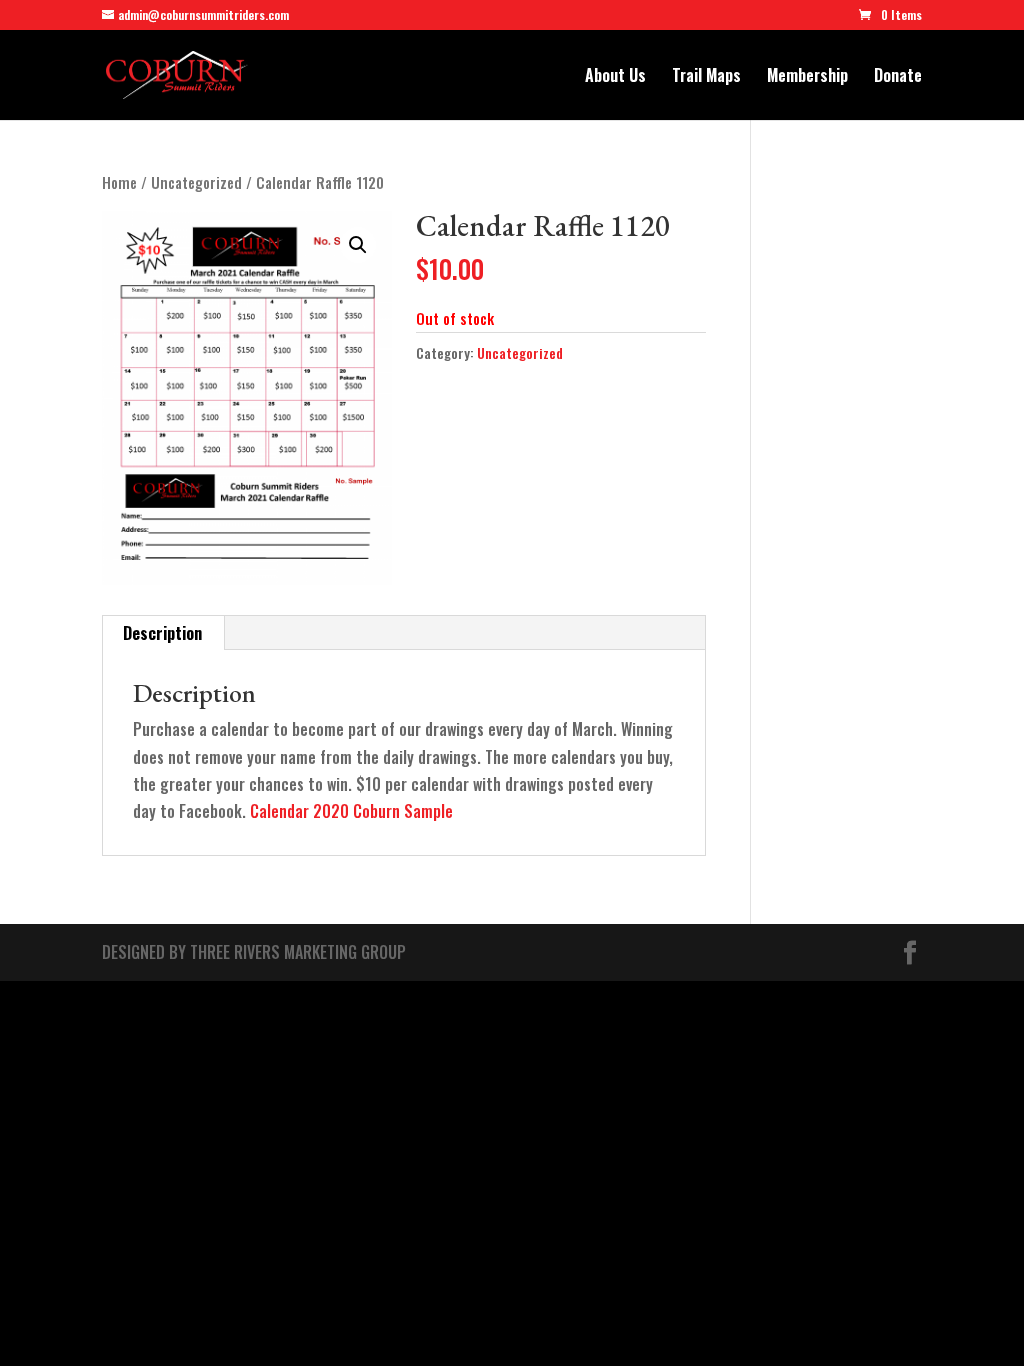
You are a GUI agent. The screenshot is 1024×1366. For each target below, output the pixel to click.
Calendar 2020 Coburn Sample (351, 811)
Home (119, 182)
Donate (898, 77)
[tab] (163, 633)
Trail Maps (706, 77)
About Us (615, 77)
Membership (807, 77)
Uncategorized (196, 182)
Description (162, 633)
